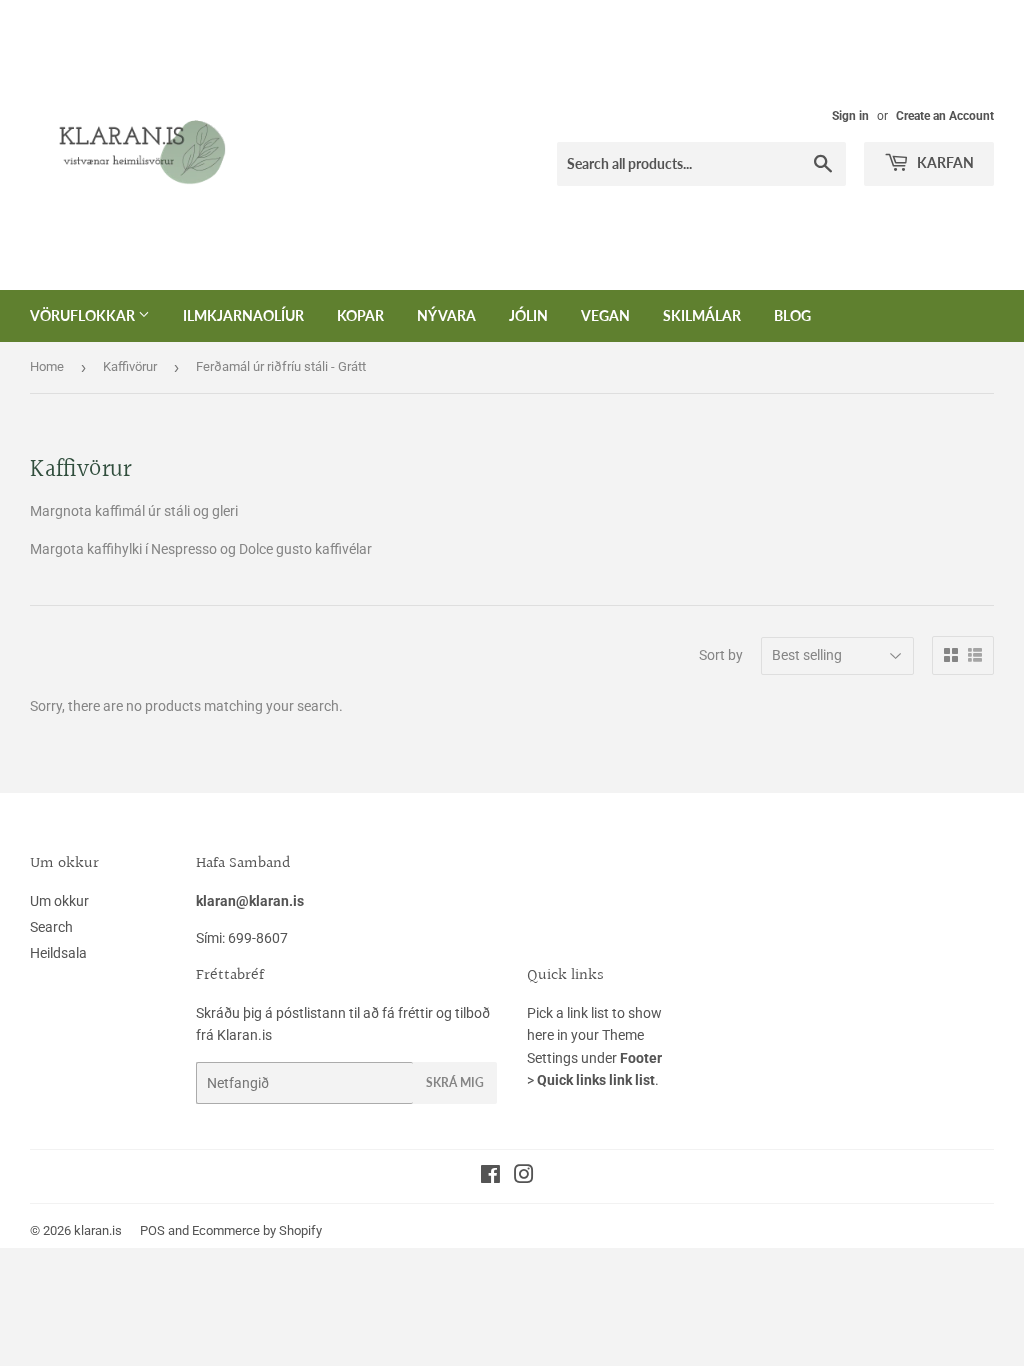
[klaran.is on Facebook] (490, 1177)
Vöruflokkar (84, 315)
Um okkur (59, 901)
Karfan (944, 162)
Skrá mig (455, 1082)
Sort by (721, 655)
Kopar (360, 315)
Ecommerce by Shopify (257, 1230)
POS (152, 1230)
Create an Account (945, 116)
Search (51, 927)
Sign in (850, 116)
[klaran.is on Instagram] (524, 1177)
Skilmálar (702, 315)
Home (47, 366)
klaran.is (98, 1230)
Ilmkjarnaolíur (243, 315)
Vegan (605, 315)
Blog (792, 315)
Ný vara (446, 315)
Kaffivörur (130, 366)
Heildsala (58, 953)
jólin (528, 315)
